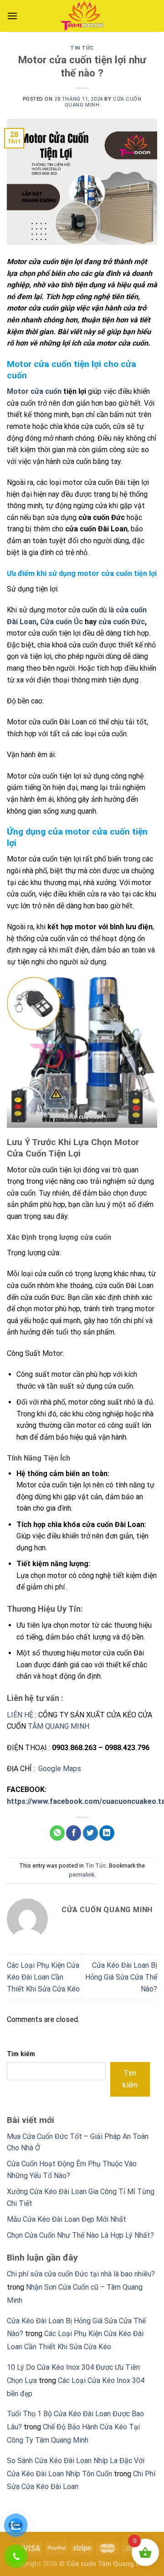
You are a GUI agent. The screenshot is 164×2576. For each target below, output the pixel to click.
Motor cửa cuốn (34, 391)
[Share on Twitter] (90, 1833)
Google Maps (60, 1769)
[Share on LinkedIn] (107, 1833)
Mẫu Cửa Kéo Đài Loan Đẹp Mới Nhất (67, 2219)
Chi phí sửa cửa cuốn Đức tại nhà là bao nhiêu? (81, 2274)
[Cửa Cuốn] (82, 16)
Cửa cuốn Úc (61, 622)
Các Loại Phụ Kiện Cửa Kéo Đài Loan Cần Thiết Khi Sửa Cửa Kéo (43, 1977)
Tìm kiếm (21, 2054)
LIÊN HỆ (20, 1715)
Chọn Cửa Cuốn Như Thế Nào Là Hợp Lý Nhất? (80, 2235)
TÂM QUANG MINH (59, 1726)
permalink (82, 1875)
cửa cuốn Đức (122, 622)
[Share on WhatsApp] (57, 1833)
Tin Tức (82, 48)
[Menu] (12, 16)
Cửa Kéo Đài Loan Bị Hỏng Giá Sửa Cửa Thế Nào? (121, 1977)
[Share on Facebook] (74, 1833)
